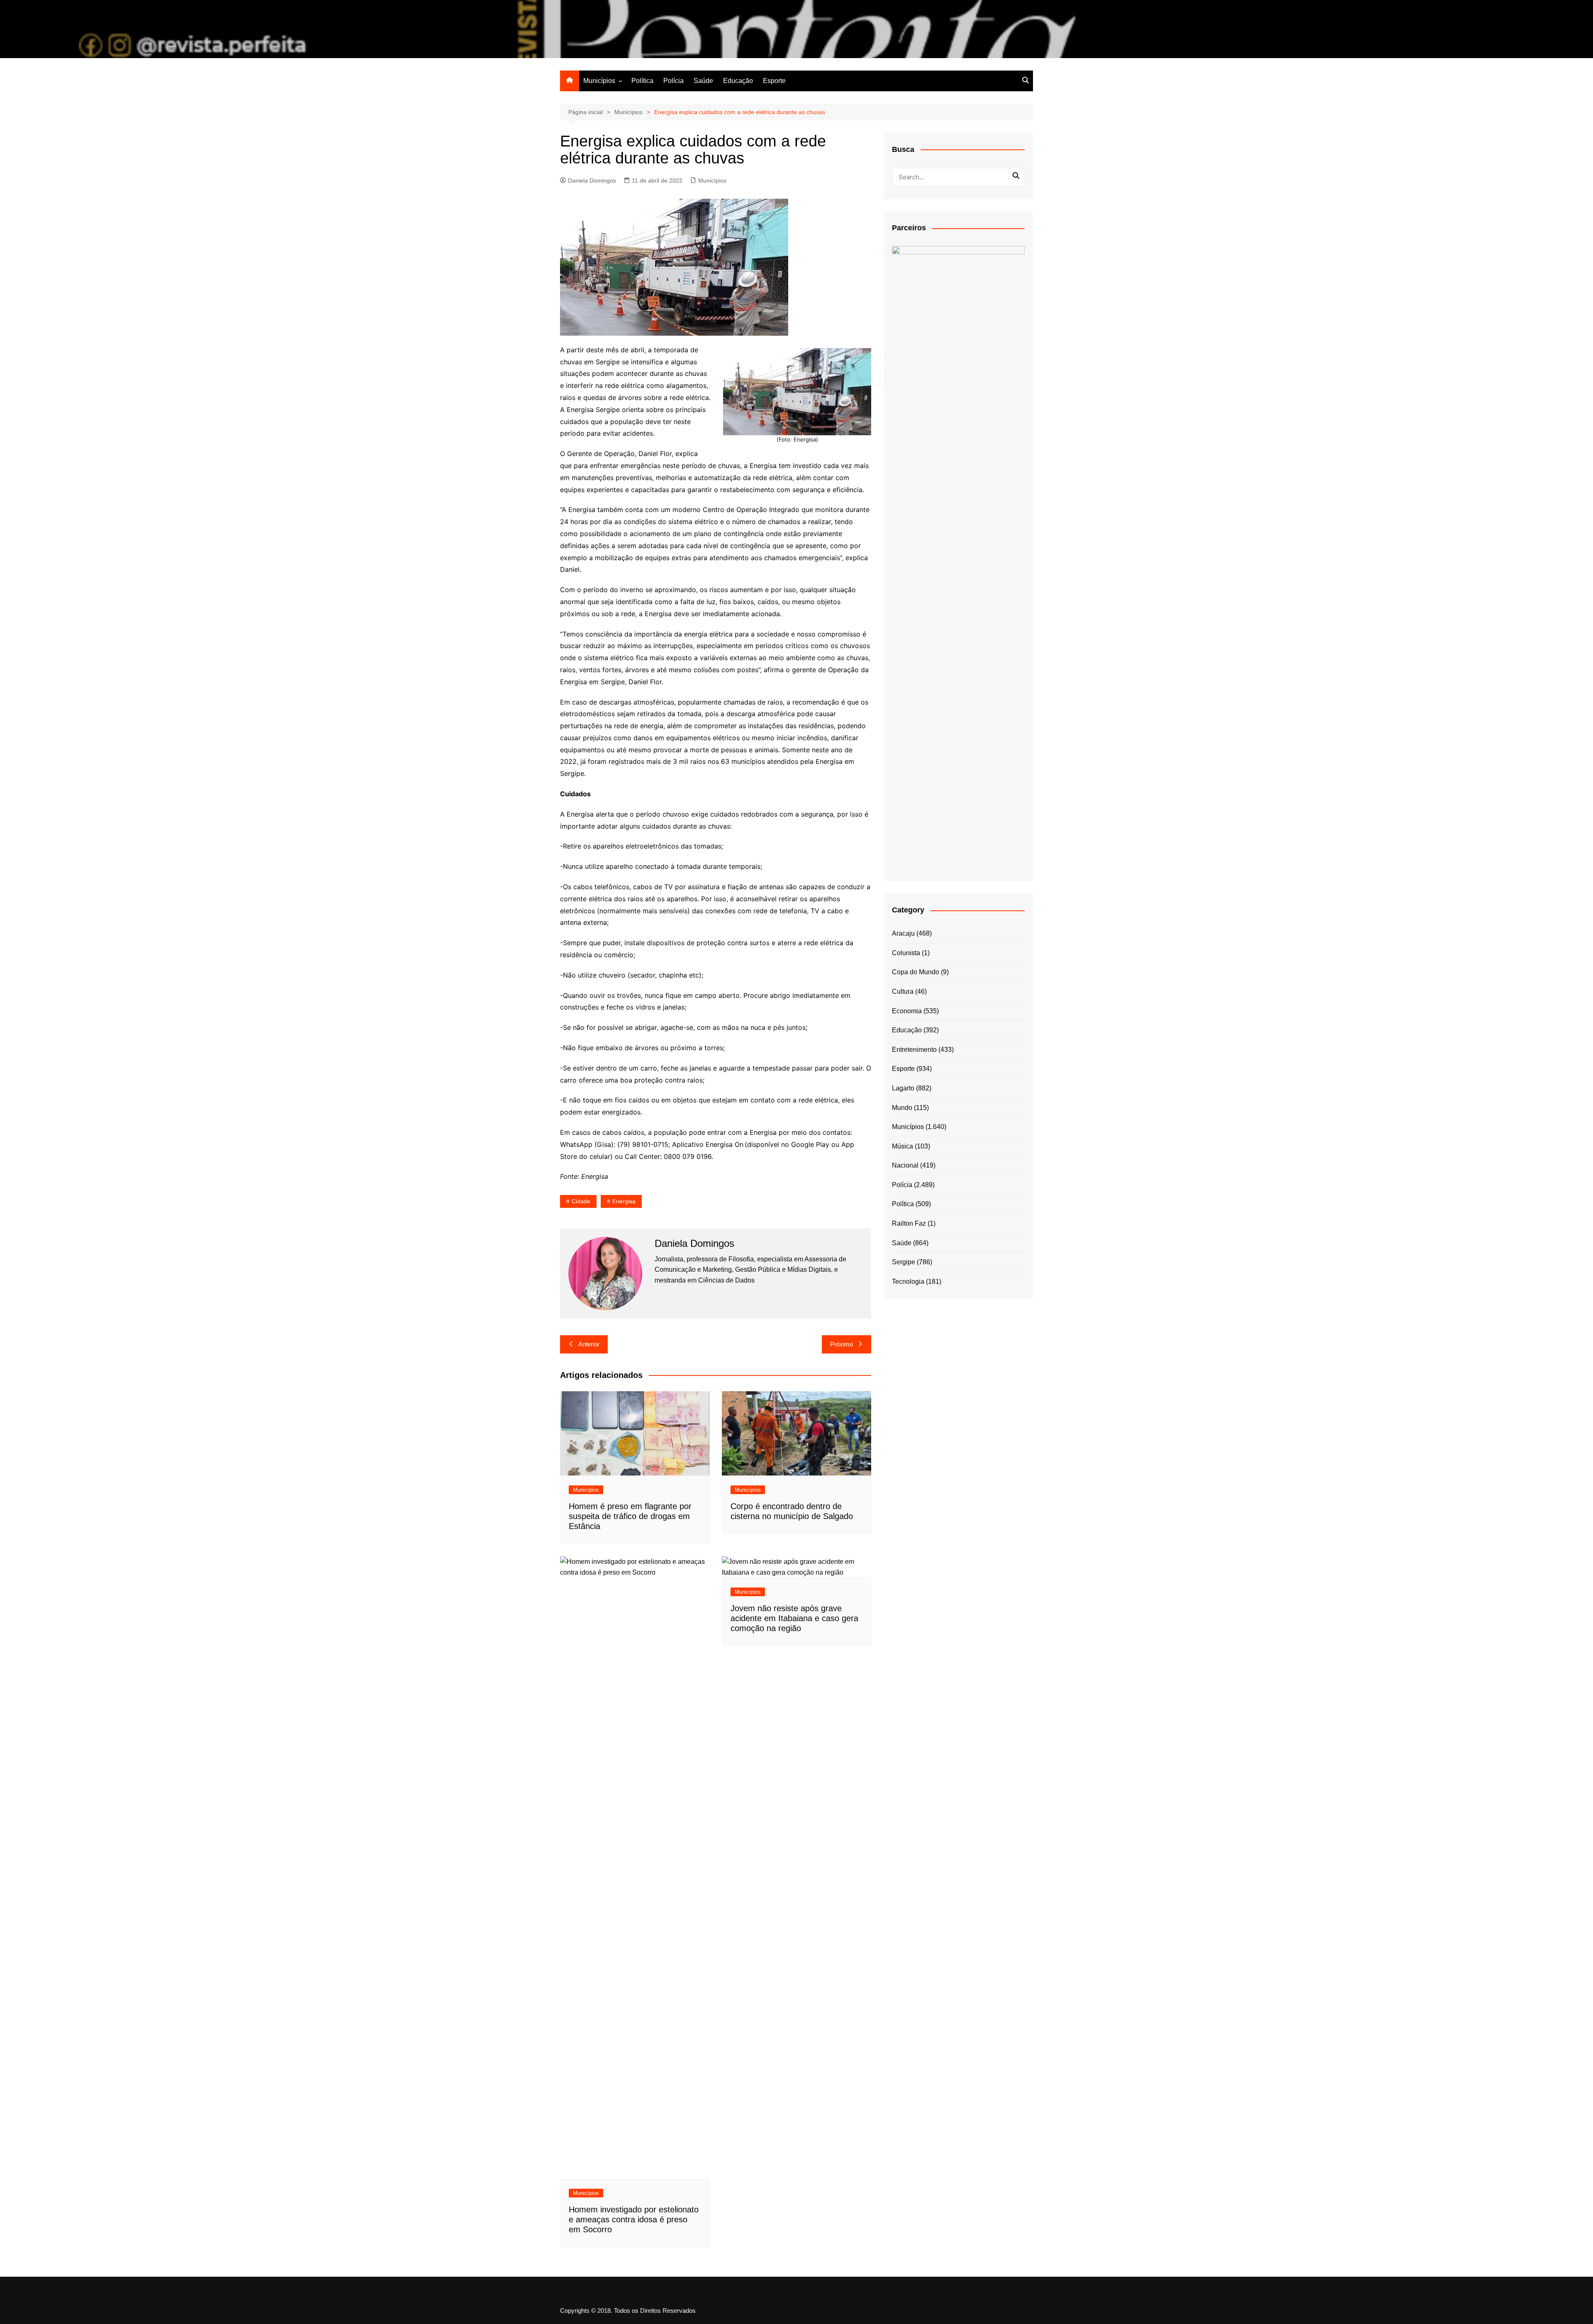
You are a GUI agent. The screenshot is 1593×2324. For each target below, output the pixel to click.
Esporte (774, 81)
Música (902, 1146)
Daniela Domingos (592, 180)
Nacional (905, 1165)
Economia (907, 1011)
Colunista (906, 953)
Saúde (703, 81)
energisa (624, 1201)
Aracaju (903, 933)
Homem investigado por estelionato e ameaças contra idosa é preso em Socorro (634, 2219)
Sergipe (904, 1262)
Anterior (589, 1344)
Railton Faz (909, 1223)
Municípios (599, 81)
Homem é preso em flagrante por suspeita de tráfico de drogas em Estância (630, 1516)
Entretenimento (914, 1050)
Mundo (902, 1108)
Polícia (673, 81)
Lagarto (903, 1088)
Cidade (581, 1201)
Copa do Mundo (916, 972)
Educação (738, 81)
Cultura (903, 991)
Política (642, 81)
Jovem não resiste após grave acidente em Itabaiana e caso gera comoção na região (794, 1618)
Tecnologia (908, 1281)
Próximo (842, 1344)
